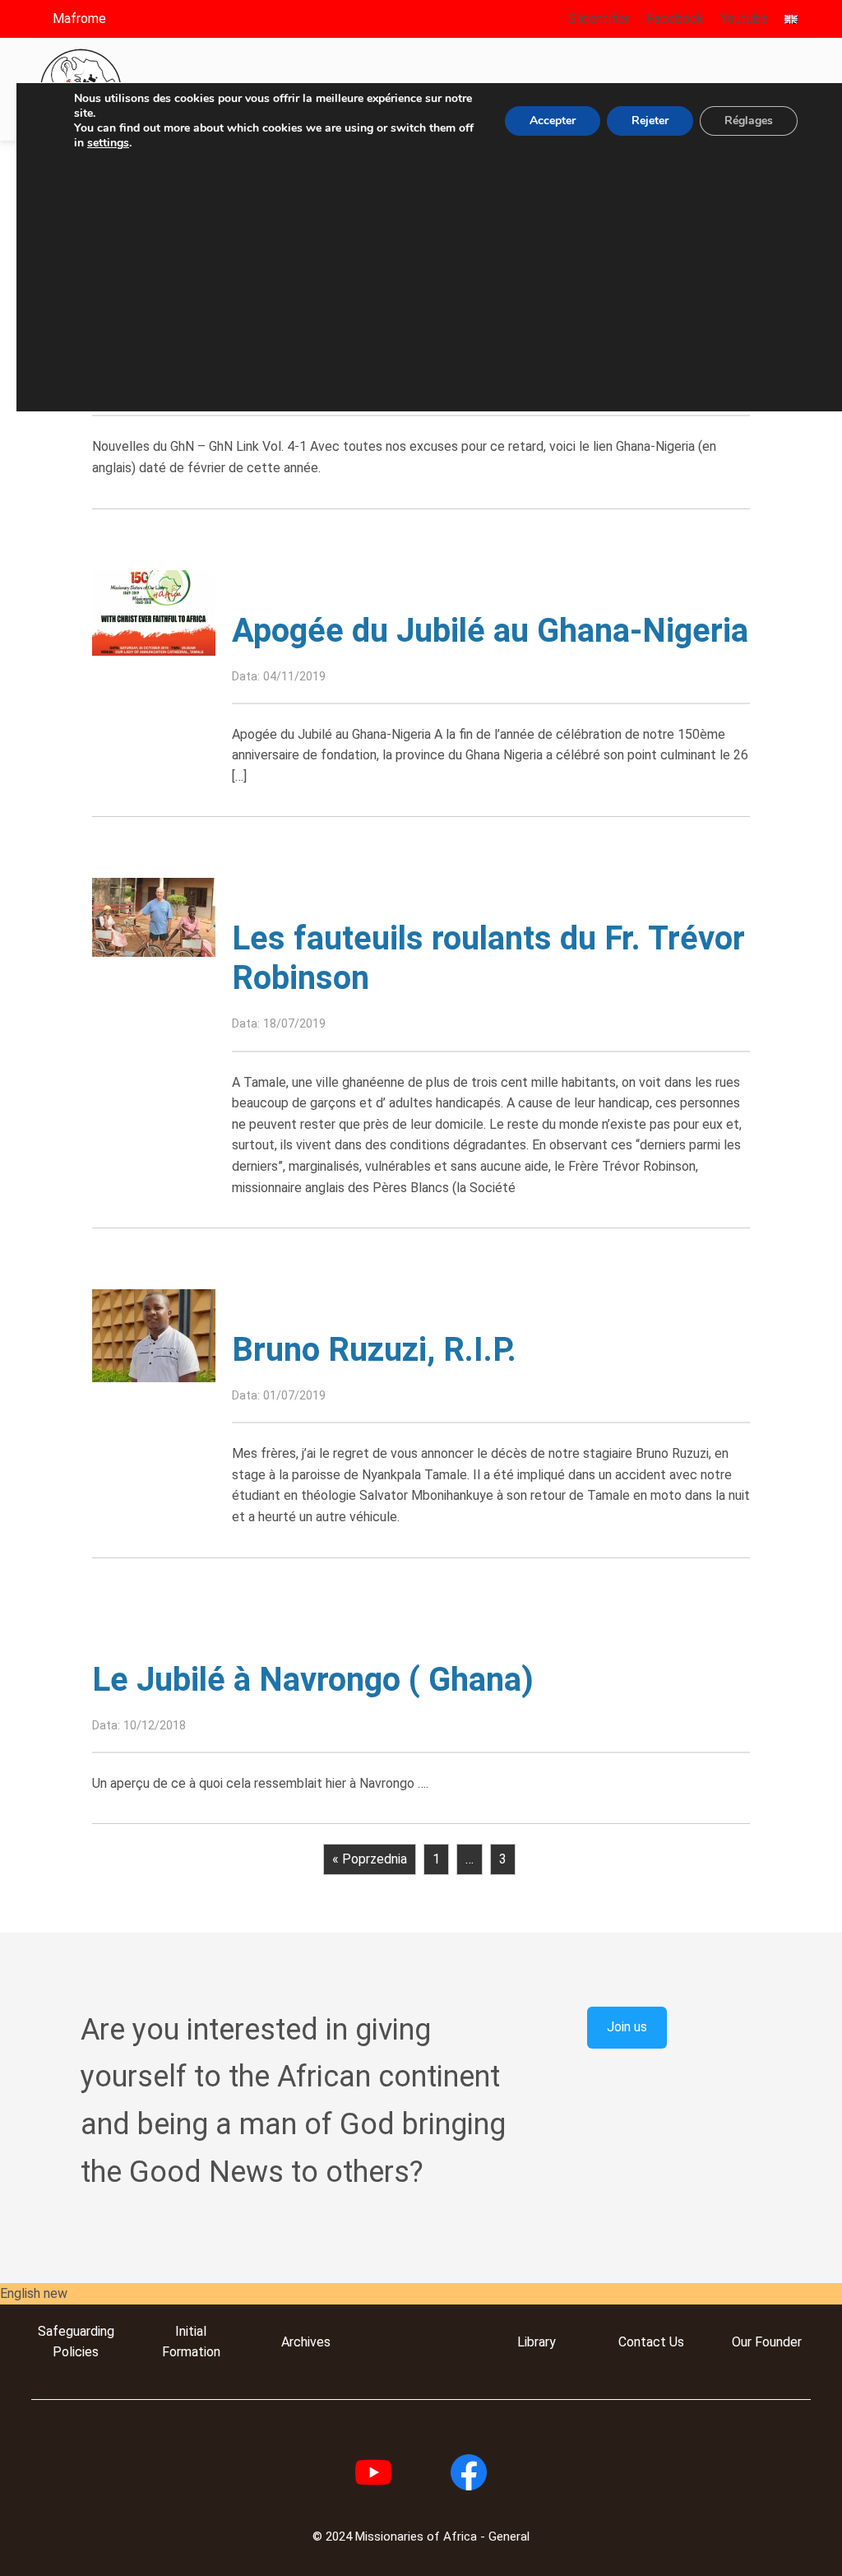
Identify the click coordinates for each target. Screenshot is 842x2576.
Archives (306, 2342)
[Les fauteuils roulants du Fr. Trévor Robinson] (154, 916)
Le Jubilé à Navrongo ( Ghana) (313, 1680)
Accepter (553, 121)
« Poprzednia (370, 1859)
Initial (191, 2331)
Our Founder (767, 2342)
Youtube (744, 19)
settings (108, 143)
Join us (627, 2027)
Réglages (749, 121)
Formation (191, 2352)
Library (537, 2342)
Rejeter (650, 121)
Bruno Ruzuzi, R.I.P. (374, 1350)
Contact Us (651, 2342)
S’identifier (599, 19)
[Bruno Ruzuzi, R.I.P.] (154, 1335)
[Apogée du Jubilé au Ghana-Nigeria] (154, 612)
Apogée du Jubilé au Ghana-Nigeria (490, 631)
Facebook (675, 19)
